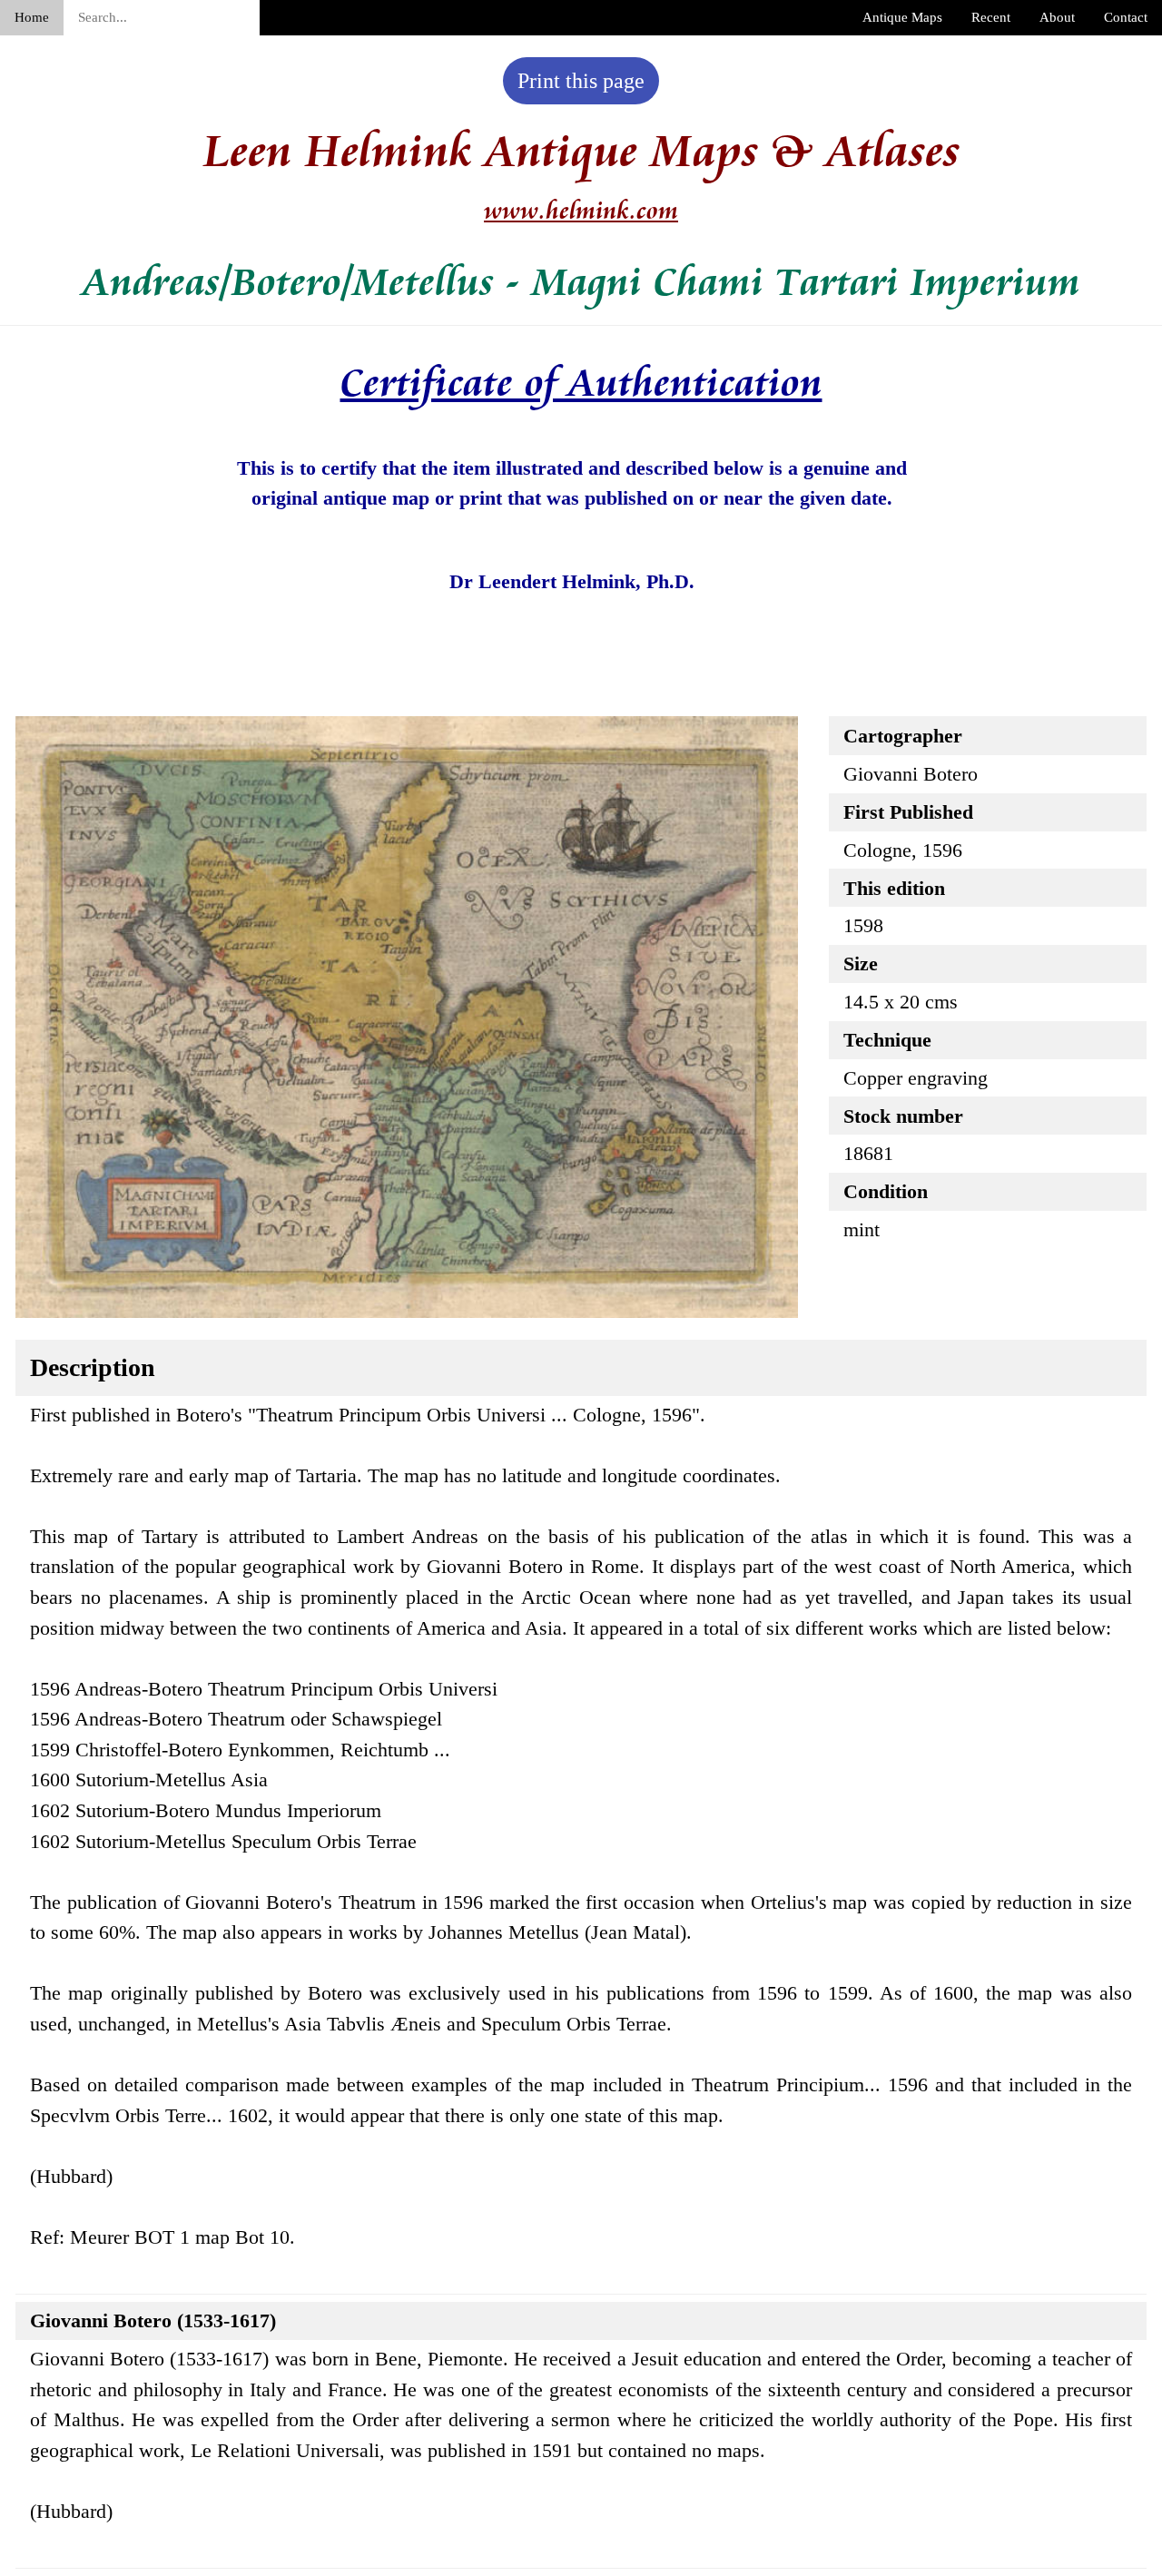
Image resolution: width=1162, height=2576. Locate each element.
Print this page (581, 81)
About (1057, 17)
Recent (991, 17)
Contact (1126, 17)
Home (32, 17)
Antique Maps (902, 17)
